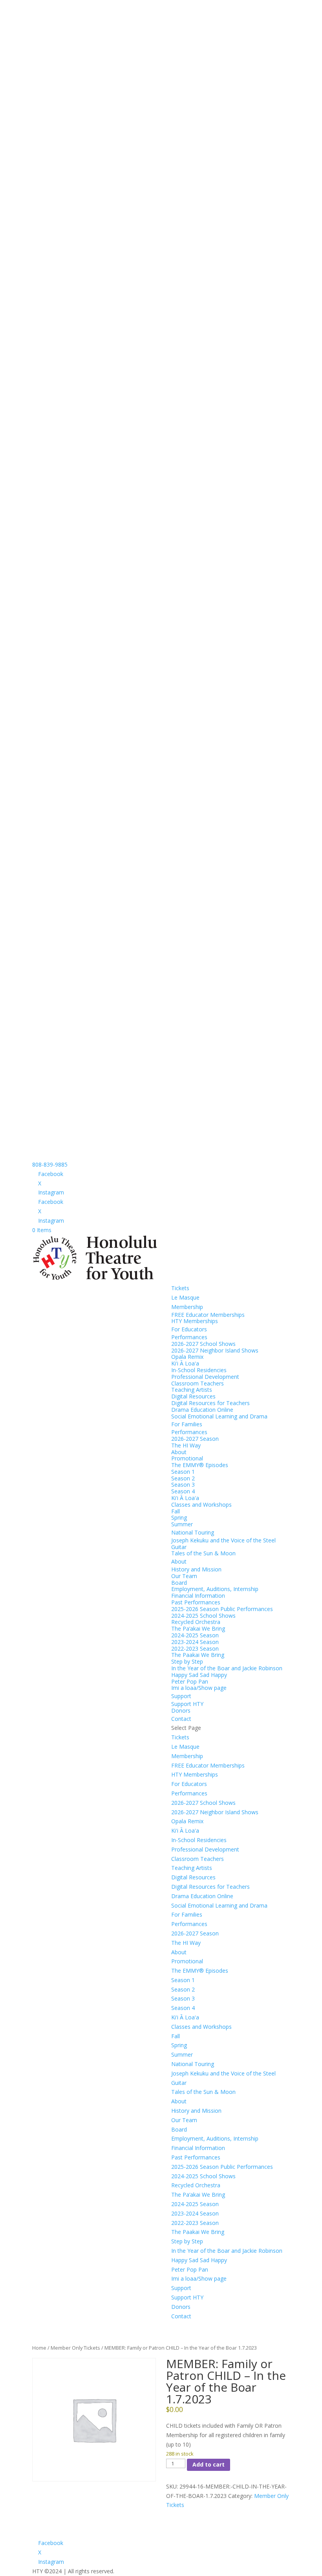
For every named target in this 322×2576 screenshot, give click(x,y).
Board (179, 1583)
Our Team (184, 1576)
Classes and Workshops (201, 1505)
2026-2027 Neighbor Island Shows (215, 1350)
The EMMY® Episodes (200, 1465)
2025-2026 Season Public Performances (222, 1609)
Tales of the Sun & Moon (203, 1553)
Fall (176, 1511)
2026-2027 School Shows (203, 1344)
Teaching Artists (192, 1390)
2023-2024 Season (195, 1642)
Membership (187, 1307)
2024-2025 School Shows (203, 1616)
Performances (189, 1337)
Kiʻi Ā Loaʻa (185, 1363)
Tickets (180, 1288)
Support (181, 1696)
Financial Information (198, 1596)
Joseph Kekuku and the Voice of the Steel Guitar (223, 1544)
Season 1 (183, 1472)
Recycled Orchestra (196, 1622)
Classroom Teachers (198, 1383)
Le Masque (185, 1297)
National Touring (193, 1532)
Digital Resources (193, 1396)
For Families (187, 1424)
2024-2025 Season (195, 1635)
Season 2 (183, 1478)
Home (39, 2348)
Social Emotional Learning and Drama (219, 1416)
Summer (182, 1524)
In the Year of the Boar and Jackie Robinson (227, 1668)
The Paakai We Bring (198, 1655)
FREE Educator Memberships (208, 1315)
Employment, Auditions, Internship (215, 1589)
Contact (181, 1719)
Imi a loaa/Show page (199, 1688)
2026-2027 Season (195, 1439)
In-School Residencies (199, 1370)
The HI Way (186, 1445)
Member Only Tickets (75, 2348)
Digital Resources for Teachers (210, 1403)
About (179, 1452)
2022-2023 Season (195, 1648)
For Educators (189, 1329)
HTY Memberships (195, 1321)
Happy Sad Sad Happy (199, 1675)
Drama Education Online (202, 1410)
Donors (181, 1710)
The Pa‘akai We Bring (198, 1628)
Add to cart (209, 2464)
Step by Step (187, 1661)
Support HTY (187, 1704)
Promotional (187, 1458)
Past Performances (196, 1602)
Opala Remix (187, 1357)
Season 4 (183, 1491)
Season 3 (183, 1485)
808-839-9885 (50, 1164)
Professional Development (205, 1377)
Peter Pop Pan (190, 1681)
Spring (179, 1517)
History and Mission (196, 1569)
